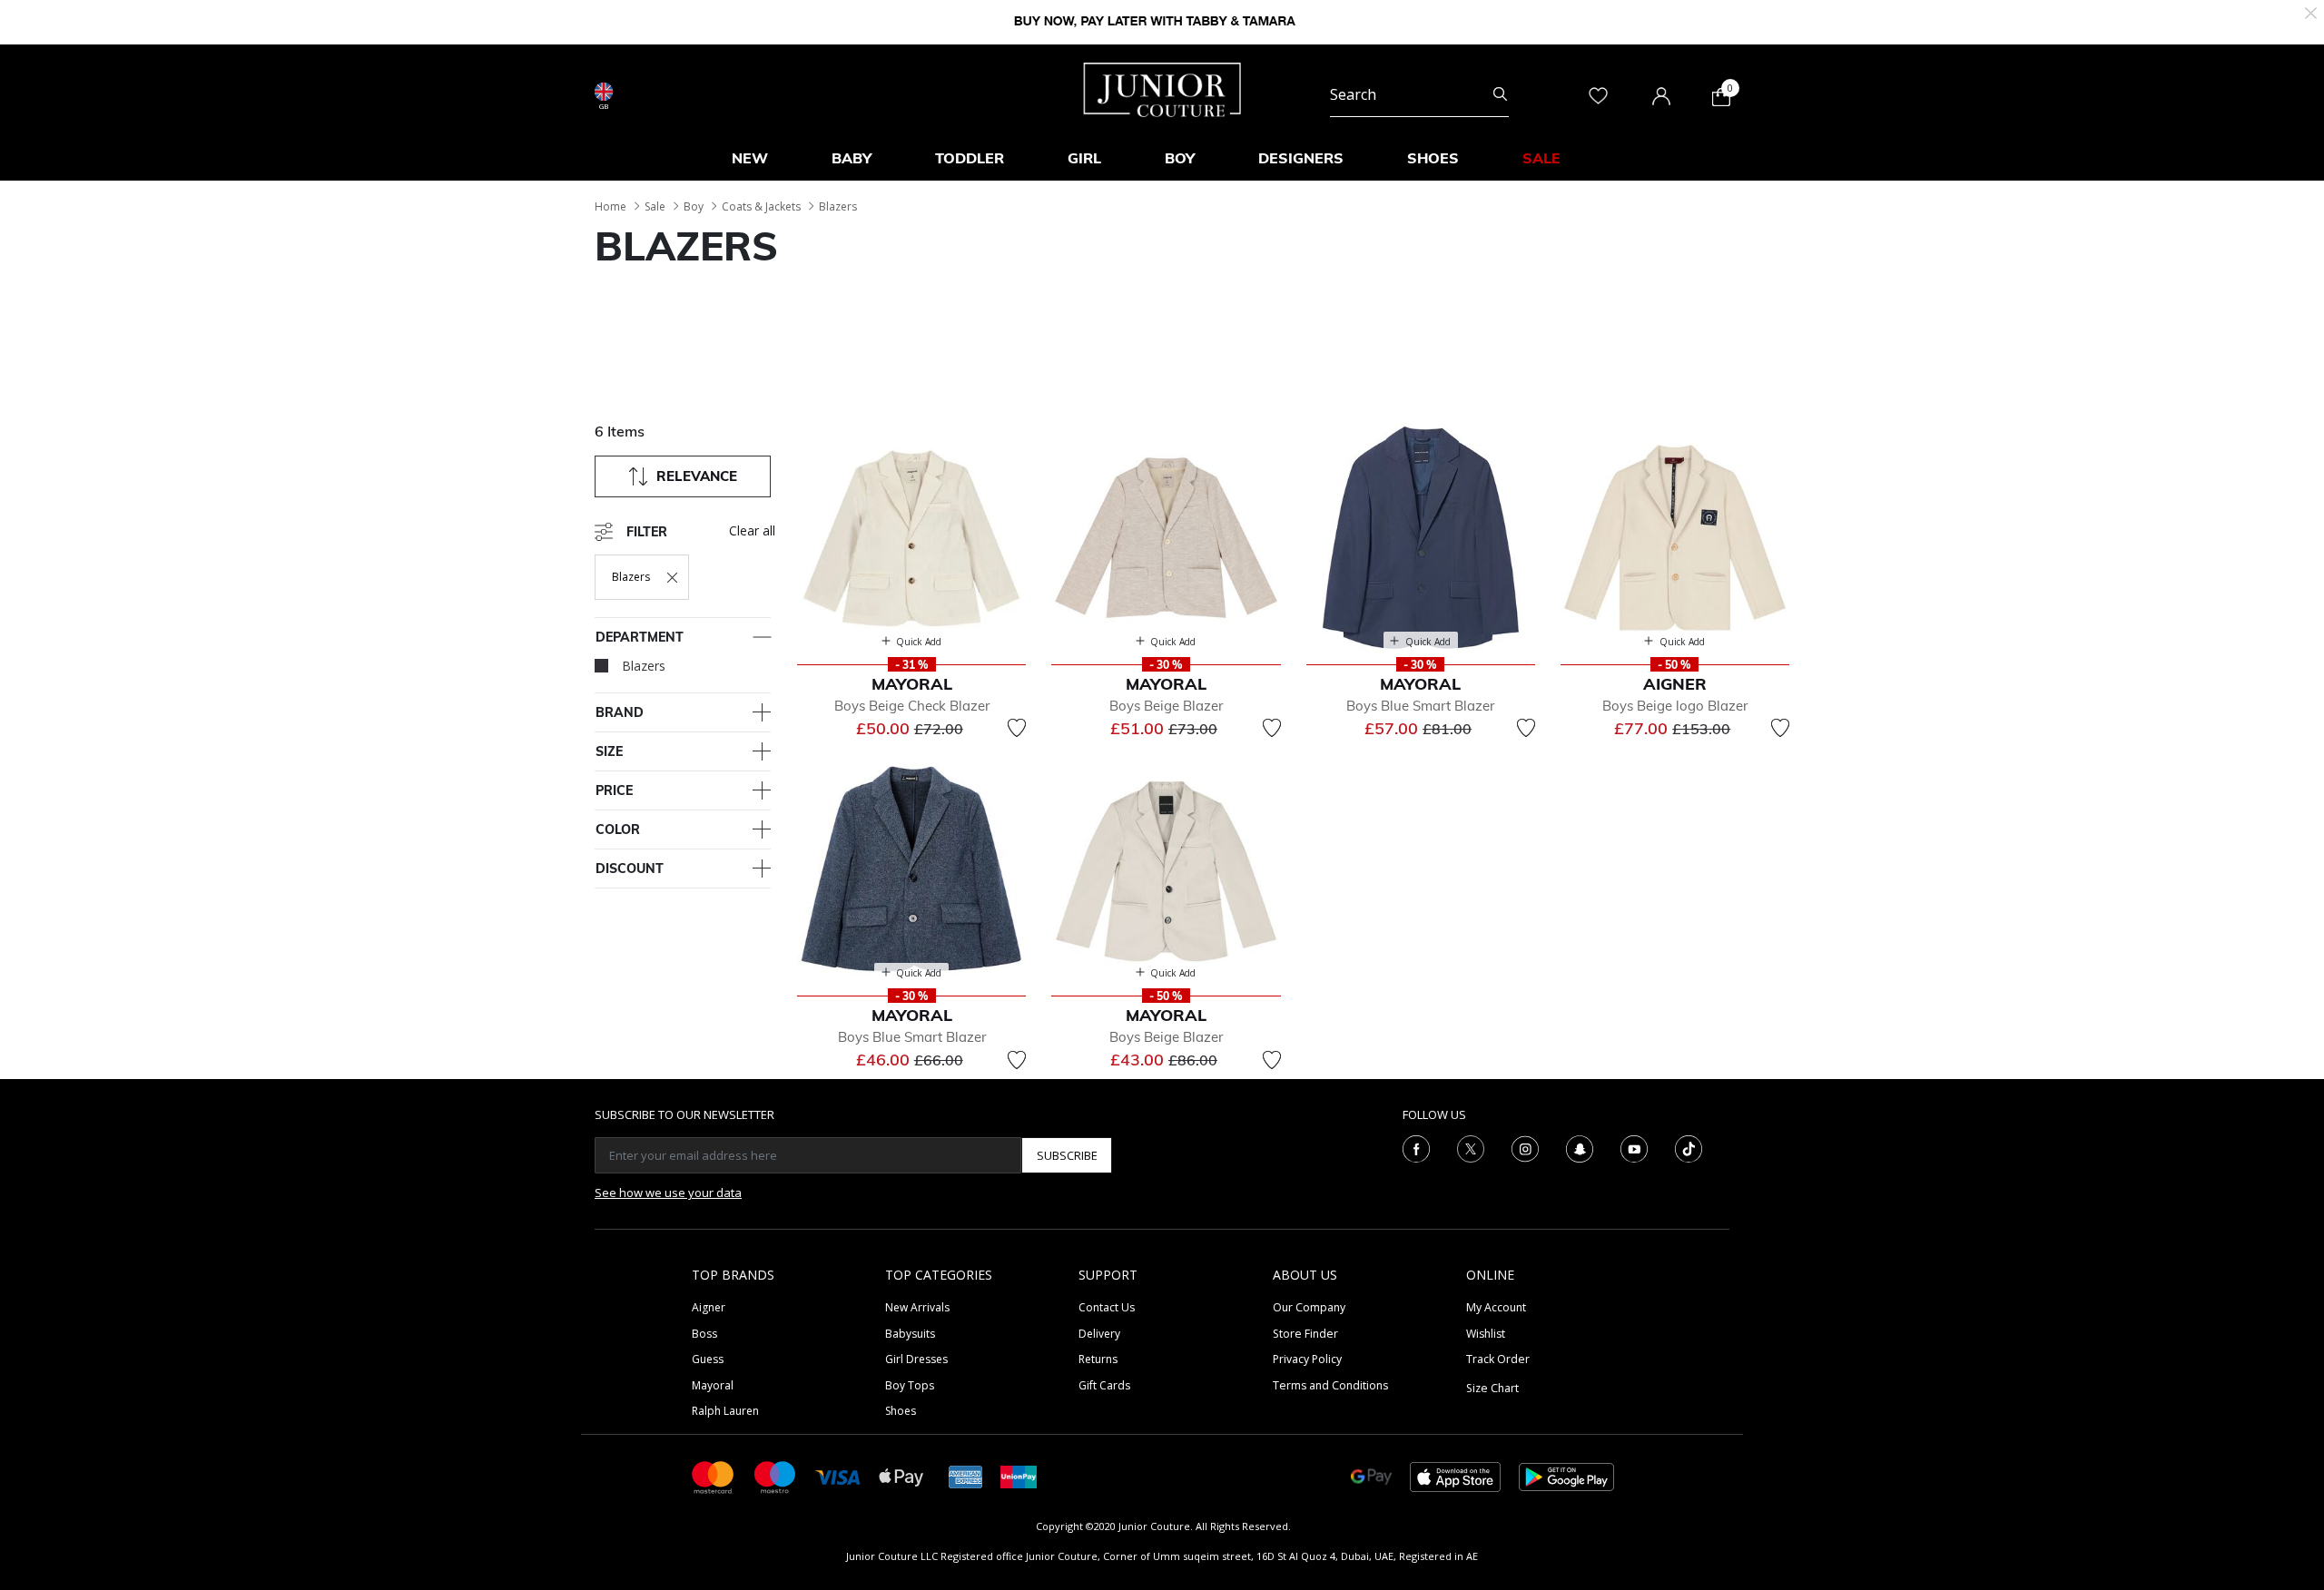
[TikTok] (1689, 1148)
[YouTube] (1634, 1148)
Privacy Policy (1307, 1359)
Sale (655, 206)
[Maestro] (775, 1476)
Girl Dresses (916, 1359)
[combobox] (1419, 94)
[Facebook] (1416, 1148)
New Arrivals (917, 1307)
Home (611, 206)
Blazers (838, 206)
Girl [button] (1084, 158)
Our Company (1309, 1307)
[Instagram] (1525, 1148)
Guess (708, 1359)
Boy (694, 206)
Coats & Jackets (761, 206)
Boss (704, 1334)
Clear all (752, 530)
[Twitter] (1471, 1148)
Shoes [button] (1433, 158)
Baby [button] (852, 158)
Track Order (1498, 1359)
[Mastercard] (714, 1476)
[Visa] (838, 1476)
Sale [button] (1541, 158)
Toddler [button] (970, 158)
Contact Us (1107, 1307)
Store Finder (1305, 1334)
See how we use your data (668, 1192)
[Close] (2311, 11)
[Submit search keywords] (1500, 94)
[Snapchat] (1580, 1148)
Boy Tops (910, 1385)
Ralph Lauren (725, 1411)
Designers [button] (1301, 158)
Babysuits (910, 1334)
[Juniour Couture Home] (1162, 88)
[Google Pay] (1371, 1476)
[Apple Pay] (901, 1476)
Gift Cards (1104, 1385)
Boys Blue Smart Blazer (1420, 706)
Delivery (1099, 1334)
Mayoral (713, 1385)
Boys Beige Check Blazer (912, 706)
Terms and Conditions (1330, 1385)
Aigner (709, 1307)
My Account (1496, 1307)
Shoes (901, 1411)
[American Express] (966, 1476)
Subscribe (1067, 1155)
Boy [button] (1180, 158)
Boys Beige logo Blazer (1675, 706)
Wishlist (1486, 1334)
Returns (1098, 1359)
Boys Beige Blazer (1166, 706)
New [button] (750, 158)
